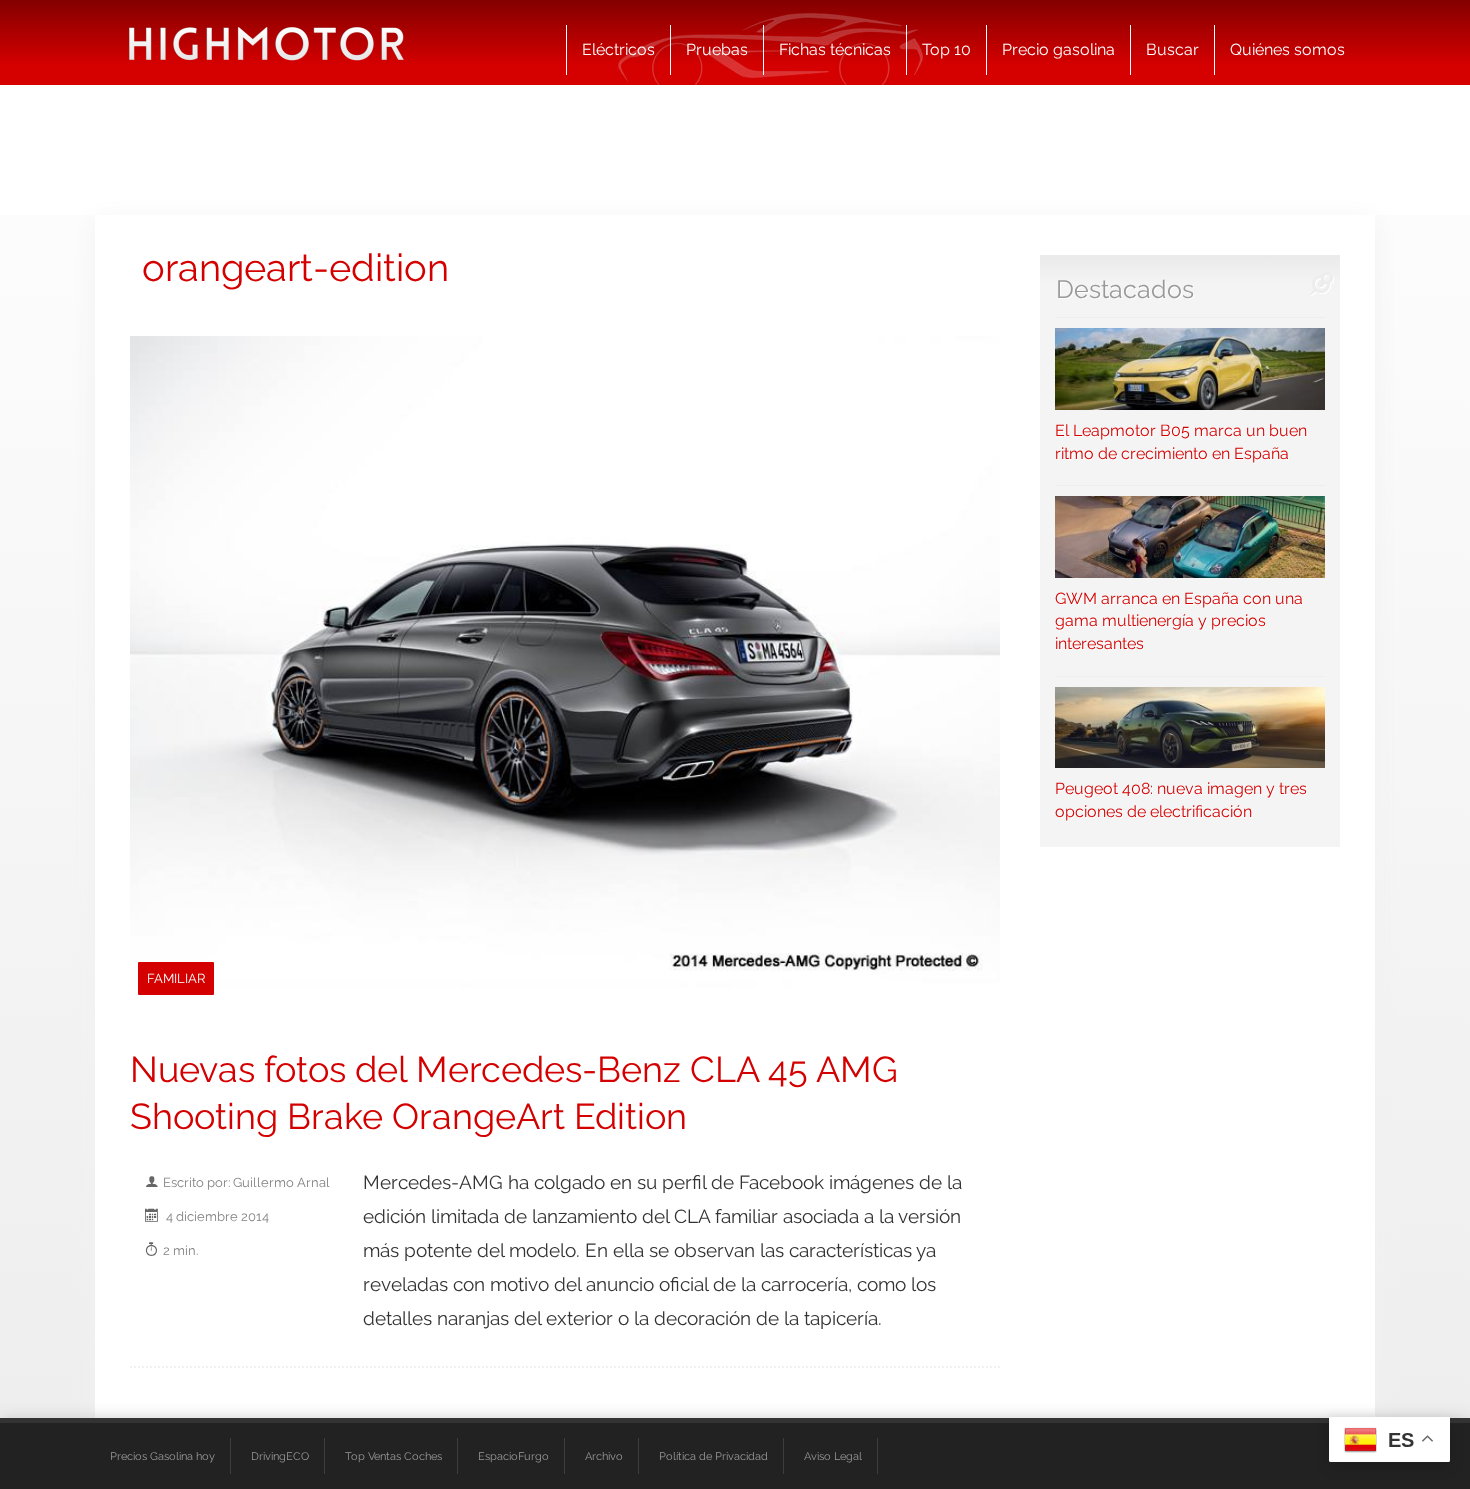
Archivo (604, 1456)
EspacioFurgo (513, 1456)
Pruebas (717, 49)
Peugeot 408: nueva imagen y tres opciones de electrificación (1181, 800)
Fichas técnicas (835, 49)
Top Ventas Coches (393, 1456)
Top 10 (946, 49)
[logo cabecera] (266, 42)
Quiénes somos (1287, 49)
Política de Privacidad (713, 1456)
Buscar (1172, 49)
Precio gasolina (1058, 49)
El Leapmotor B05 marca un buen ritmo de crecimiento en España (1181, 441)
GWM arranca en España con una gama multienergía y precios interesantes (1179, 621)
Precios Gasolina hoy (162, 1456)
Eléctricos (618, 49)
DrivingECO (280, 1456)
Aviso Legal (833, 1456)
